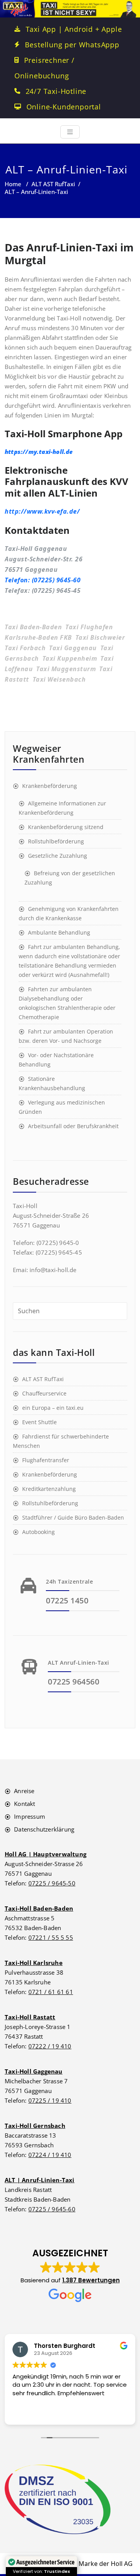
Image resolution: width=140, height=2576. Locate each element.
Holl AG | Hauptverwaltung (45, 1854)
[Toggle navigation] (70, 132)
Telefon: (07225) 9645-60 (43, 580)
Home (13, 184)
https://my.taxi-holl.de (39, 452)
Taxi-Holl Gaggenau (34, 2071)
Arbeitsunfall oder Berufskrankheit (73, 1126)
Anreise (24, 1791)
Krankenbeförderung (50, 786)
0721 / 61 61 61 (51, 1992)
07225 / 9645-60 (52, 2209)
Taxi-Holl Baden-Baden (39, 1908)
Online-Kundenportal (64, 107)
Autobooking (38, 1532)
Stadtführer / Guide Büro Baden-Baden (73, 1517)
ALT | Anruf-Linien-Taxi (40, 2180)
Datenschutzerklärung (44, 1829)
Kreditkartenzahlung (49, 1489)
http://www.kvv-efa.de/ (42, 511)
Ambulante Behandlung (59, 932)
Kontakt (24, 1804)
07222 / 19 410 (50, 2046)
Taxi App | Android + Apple (74, 29)
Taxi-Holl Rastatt (30, 2017)
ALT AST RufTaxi (53, 184)
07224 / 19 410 (50, 2155)
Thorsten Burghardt (65, 2346)
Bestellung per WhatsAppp (72, 45)
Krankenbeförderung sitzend (66, 827)
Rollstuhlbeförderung (56, 841)
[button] (70, 2275)
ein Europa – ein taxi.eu (53, 1408)
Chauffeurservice (44, 1393)
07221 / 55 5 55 (51, 1937)
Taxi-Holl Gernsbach (35, 2126)
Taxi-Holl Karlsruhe (34, 1963)
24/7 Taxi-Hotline (56, 91)
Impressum (30, 1816)
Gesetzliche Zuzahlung (58, 856)
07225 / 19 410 (50, 2100)
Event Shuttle (39, 1422)
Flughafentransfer (46, 1460)
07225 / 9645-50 (52, 1883)
